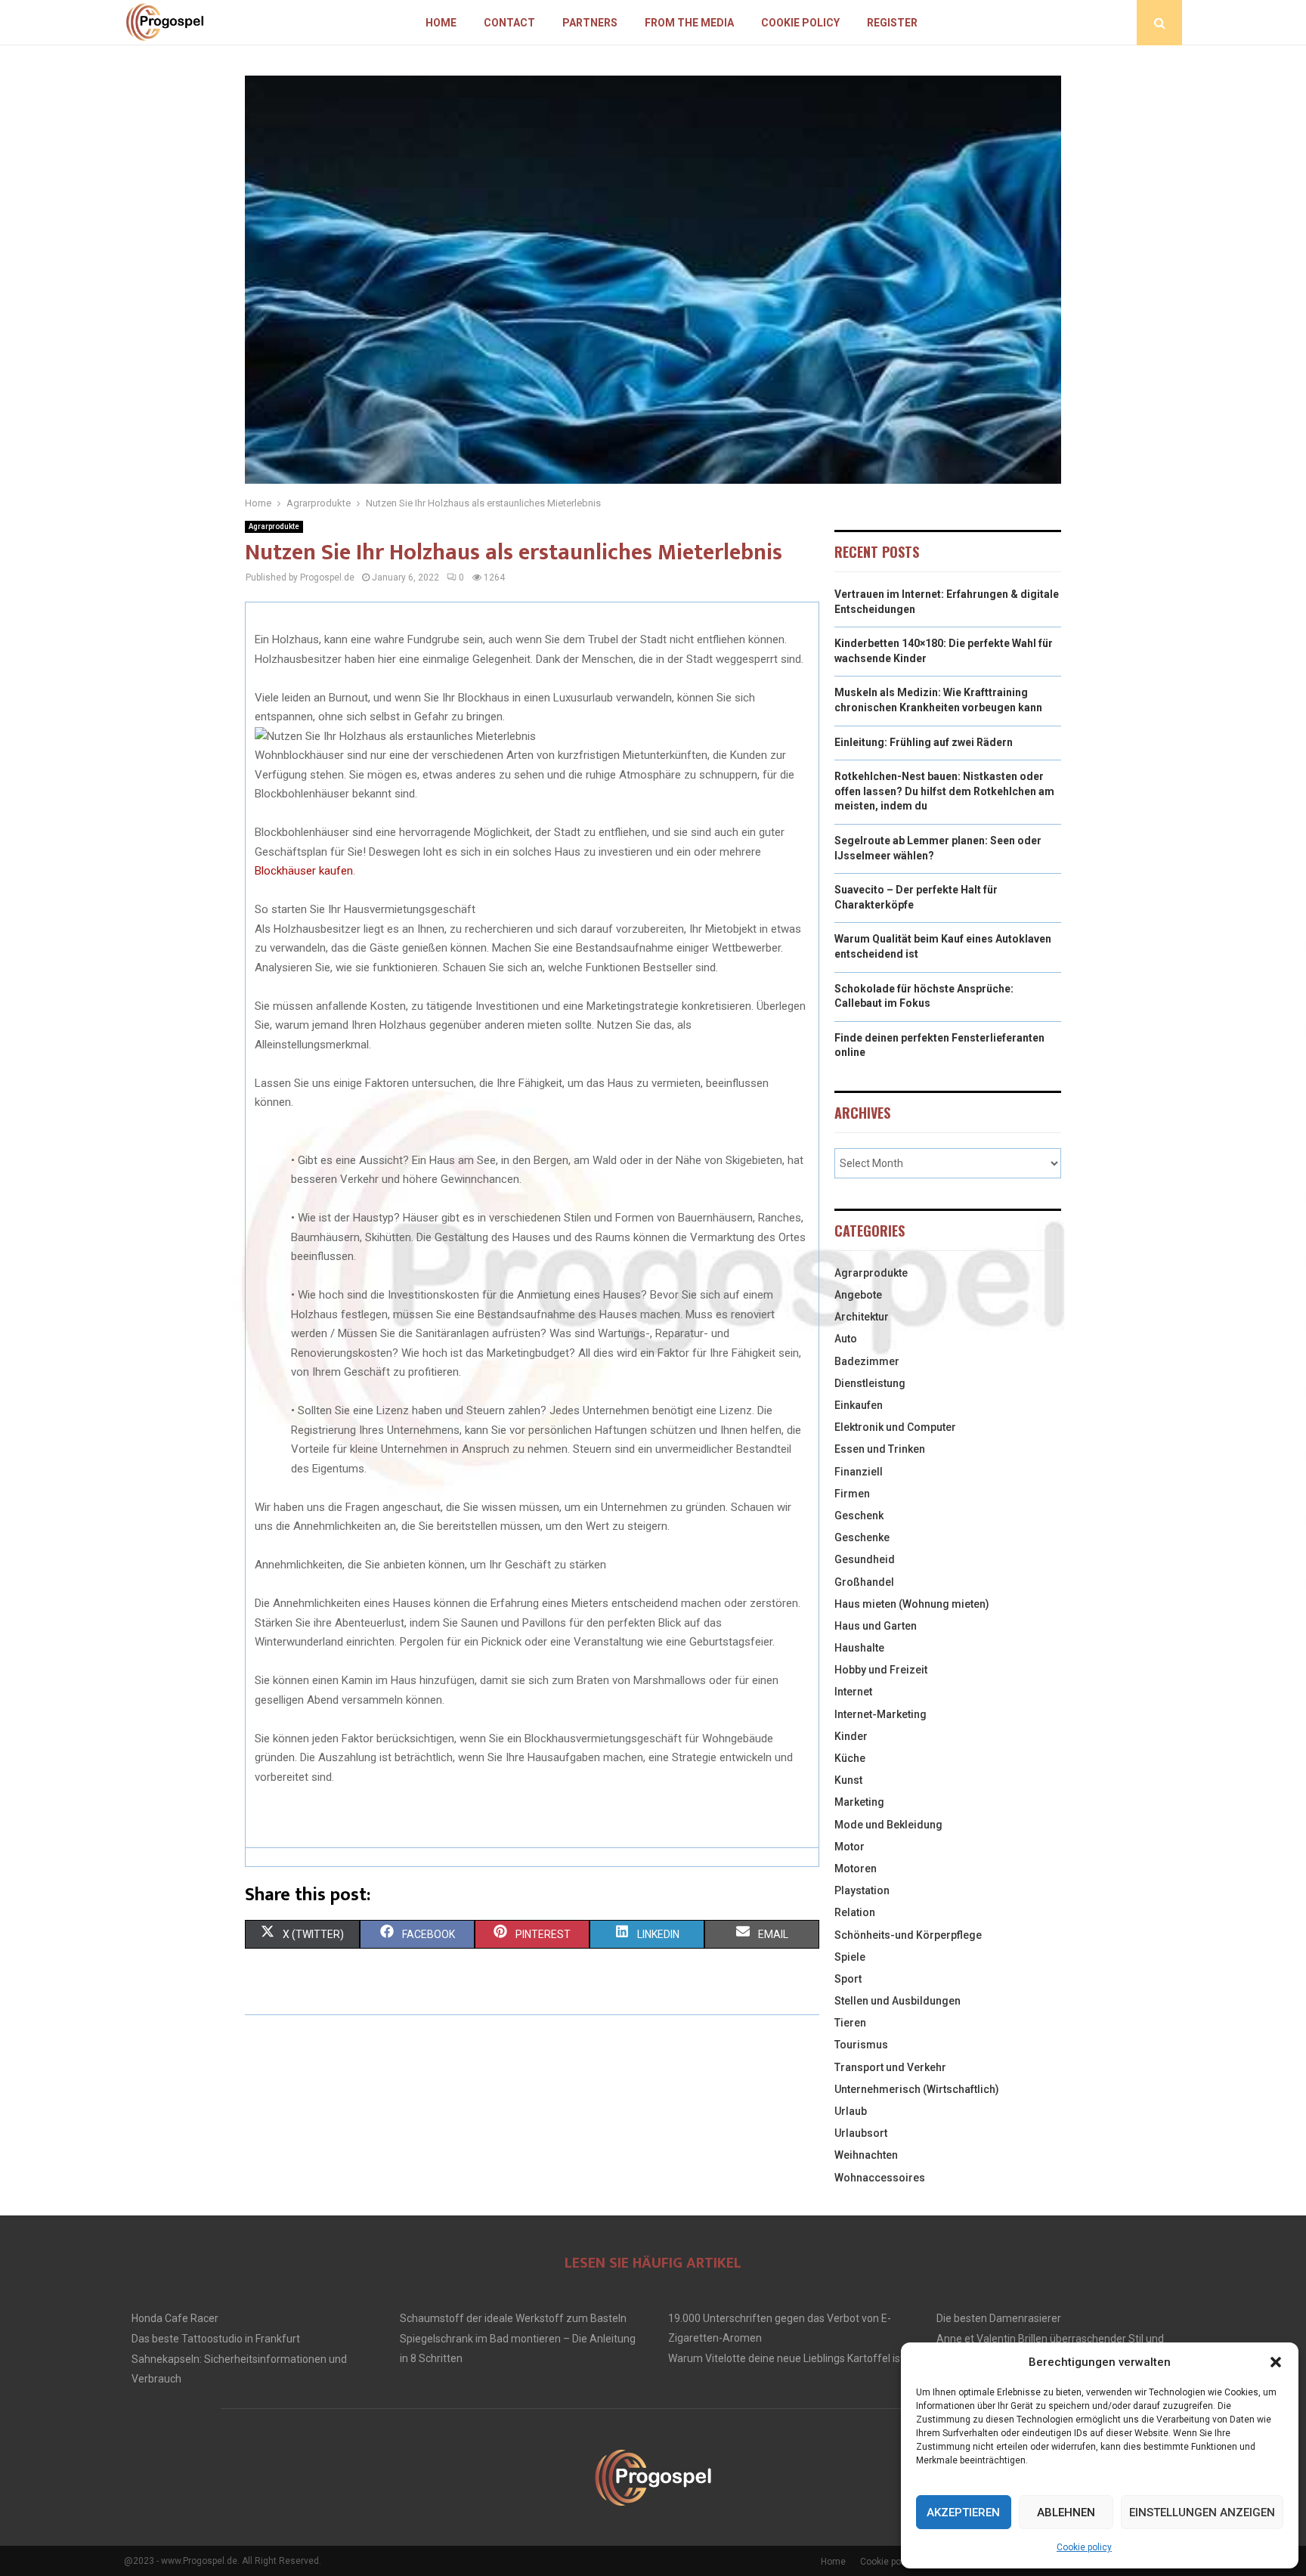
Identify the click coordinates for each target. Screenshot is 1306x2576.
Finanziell (859, 1472)
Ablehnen (1066, 2513)
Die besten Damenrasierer (999, 2318)
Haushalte (859, 1648)
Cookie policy (1084, 2547)
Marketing (859, 1802)
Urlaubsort (861, 2133)
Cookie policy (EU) (897, 2562)
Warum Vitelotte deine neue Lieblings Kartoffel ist (786, 2358)
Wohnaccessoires (880, 2178)
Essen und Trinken (880, 1449)
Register (892, 23)
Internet (853, 1692)
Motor (850, 1847)
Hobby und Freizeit (881, 1670)
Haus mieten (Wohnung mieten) (912, 1604)
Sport (848, 1979)
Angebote (858, 1295)
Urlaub (851, 2111)
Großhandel (864, 1582)
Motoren (856, 1869)
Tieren (850, 2023)
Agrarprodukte (274, 526)
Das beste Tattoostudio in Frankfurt (216, 2339)
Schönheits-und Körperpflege (908, 1935)
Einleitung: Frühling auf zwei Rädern (924, 742)
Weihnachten (866, 2155)
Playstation (862, 1890)
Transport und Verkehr (890, 2067)
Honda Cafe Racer (175, 2318)
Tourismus (861, 2045)
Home (441, 23)
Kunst (848, 1780)
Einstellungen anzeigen (1202, 2513)
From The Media (689, 23)
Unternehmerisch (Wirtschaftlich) (917, 2089)
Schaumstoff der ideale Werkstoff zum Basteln (513, 2318)
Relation (855, 1912)
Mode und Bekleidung (888, 1825)
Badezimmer (867, 1361)
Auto (846, 1339)
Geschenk (859, 1516)
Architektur (862, 1317)
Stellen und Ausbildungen (897, 2001)
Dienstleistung (870, 1383)
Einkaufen (859, 1405)
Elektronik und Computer (895, 1427)
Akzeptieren (963, 2513)
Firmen (852, 1494)
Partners (590, 23)
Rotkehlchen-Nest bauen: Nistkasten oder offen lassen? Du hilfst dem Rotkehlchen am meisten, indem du (944, 791)
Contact (509, 23)
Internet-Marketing (880, 1714)
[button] (1276, 2362)
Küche (850, 1758)
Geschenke (862, 1537)
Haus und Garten (876, 1626)
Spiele (850, 1957)
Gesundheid (865, 1559)
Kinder (851, 1736)
